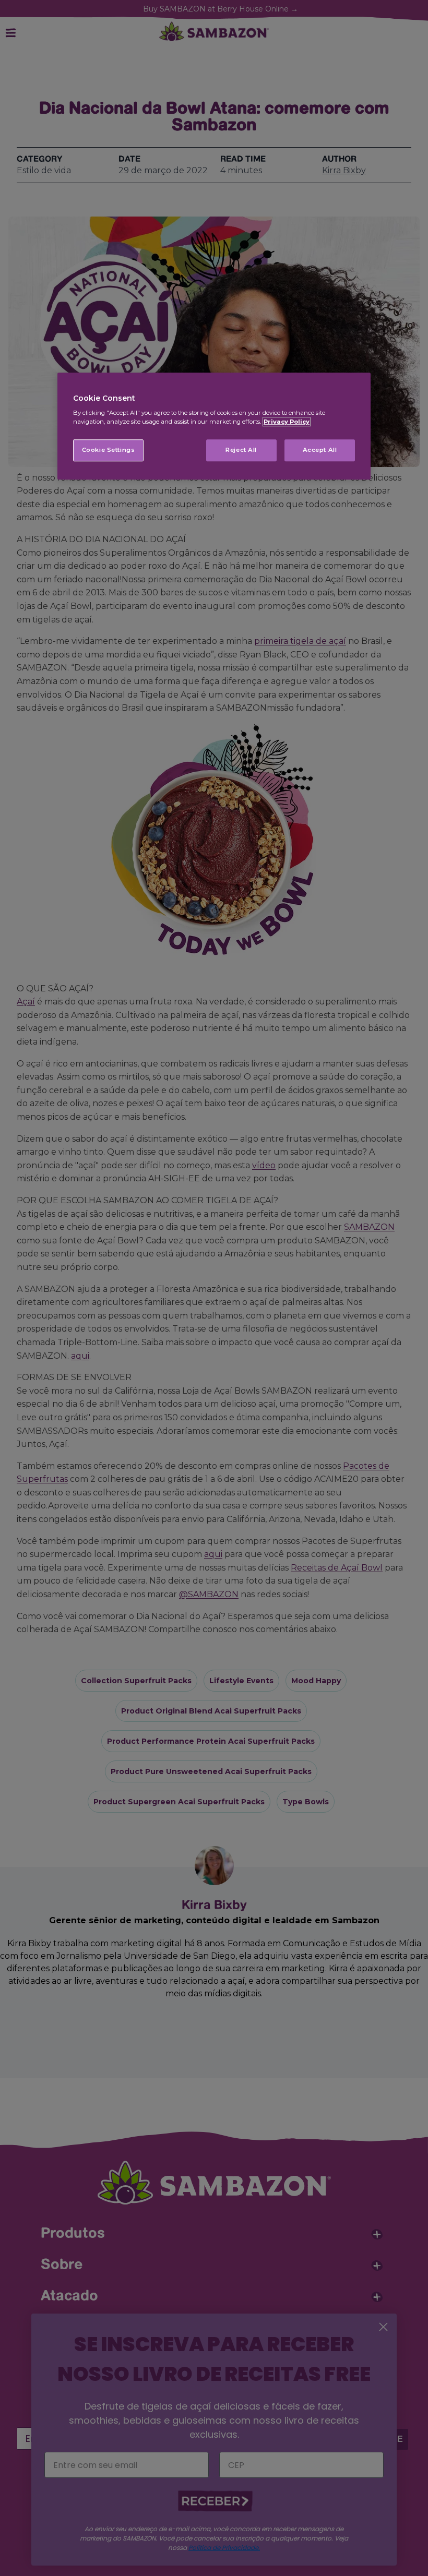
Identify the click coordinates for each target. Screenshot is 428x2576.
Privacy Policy (287, 422)
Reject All (241, 450)
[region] (214, 426)
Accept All (320, 450)
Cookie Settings (109, 450)
